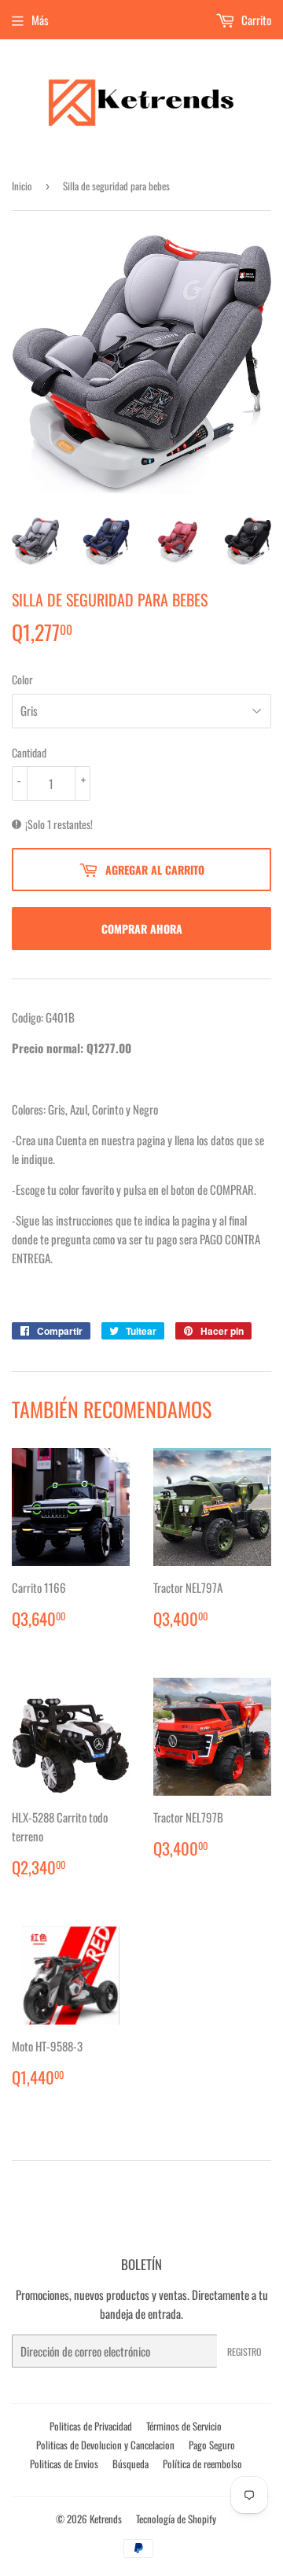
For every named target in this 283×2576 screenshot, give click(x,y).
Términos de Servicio (184, 2426)
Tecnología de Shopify (176, 2519)
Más (40, 20)
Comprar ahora (142, 929)
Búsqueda (130, 2464)
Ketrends (106, 2519)
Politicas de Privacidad (91, 2426)
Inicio (22, 186)
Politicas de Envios (64, 2464)
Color (22, 679)
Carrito (255, 20)
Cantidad (29, 752)
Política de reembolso (202, 2464)
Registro (244, 2351)
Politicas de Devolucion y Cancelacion (105, 2445)
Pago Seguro (212, 2445)
